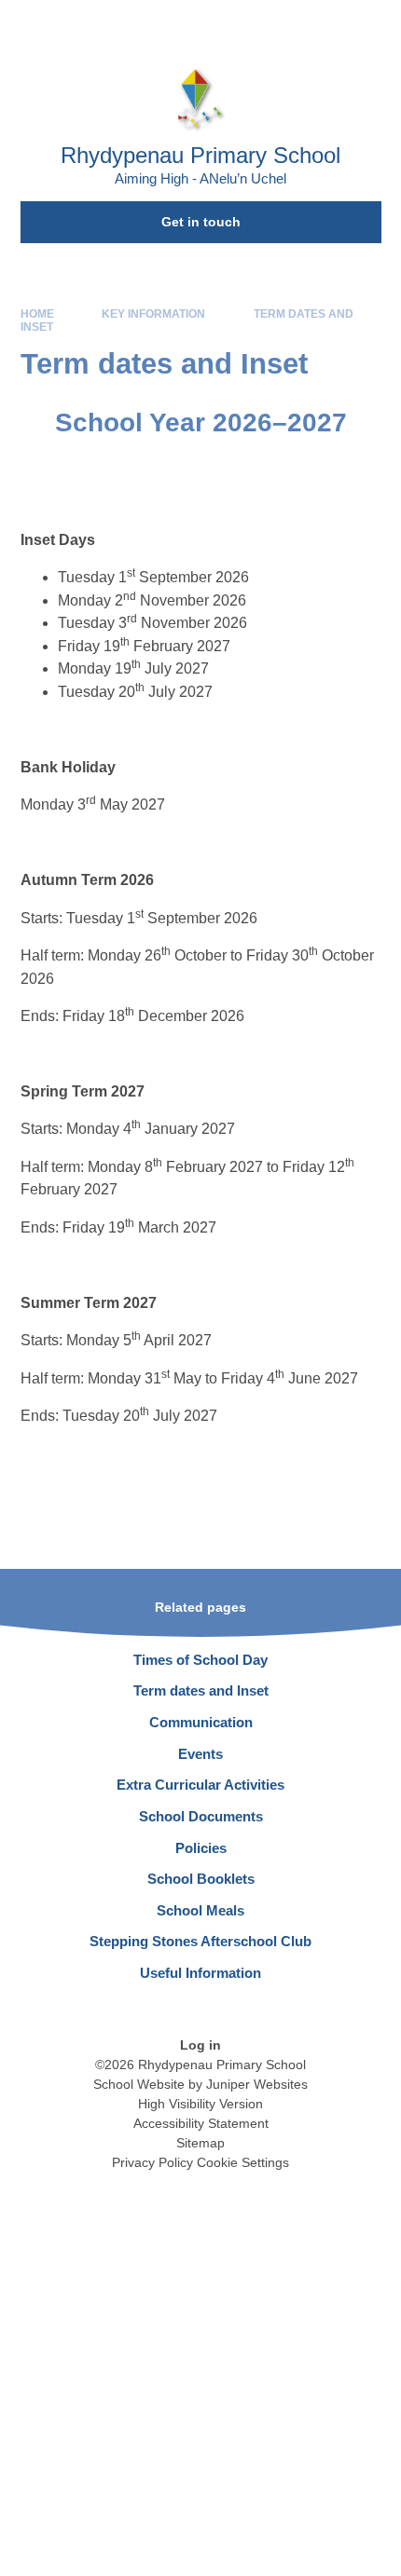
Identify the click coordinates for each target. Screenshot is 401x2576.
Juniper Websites (257, 2084)
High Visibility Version (200, 2104)
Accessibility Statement (201, 2123)
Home (37, 314)
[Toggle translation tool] (279, 24)
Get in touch (201, 222)
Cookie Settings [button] (243, 2162)
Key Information (153, 314)
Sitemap (200, 2143)
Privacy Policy (152, 2162)
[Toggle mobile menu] (377, 24)
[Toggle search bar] (327, 24)
